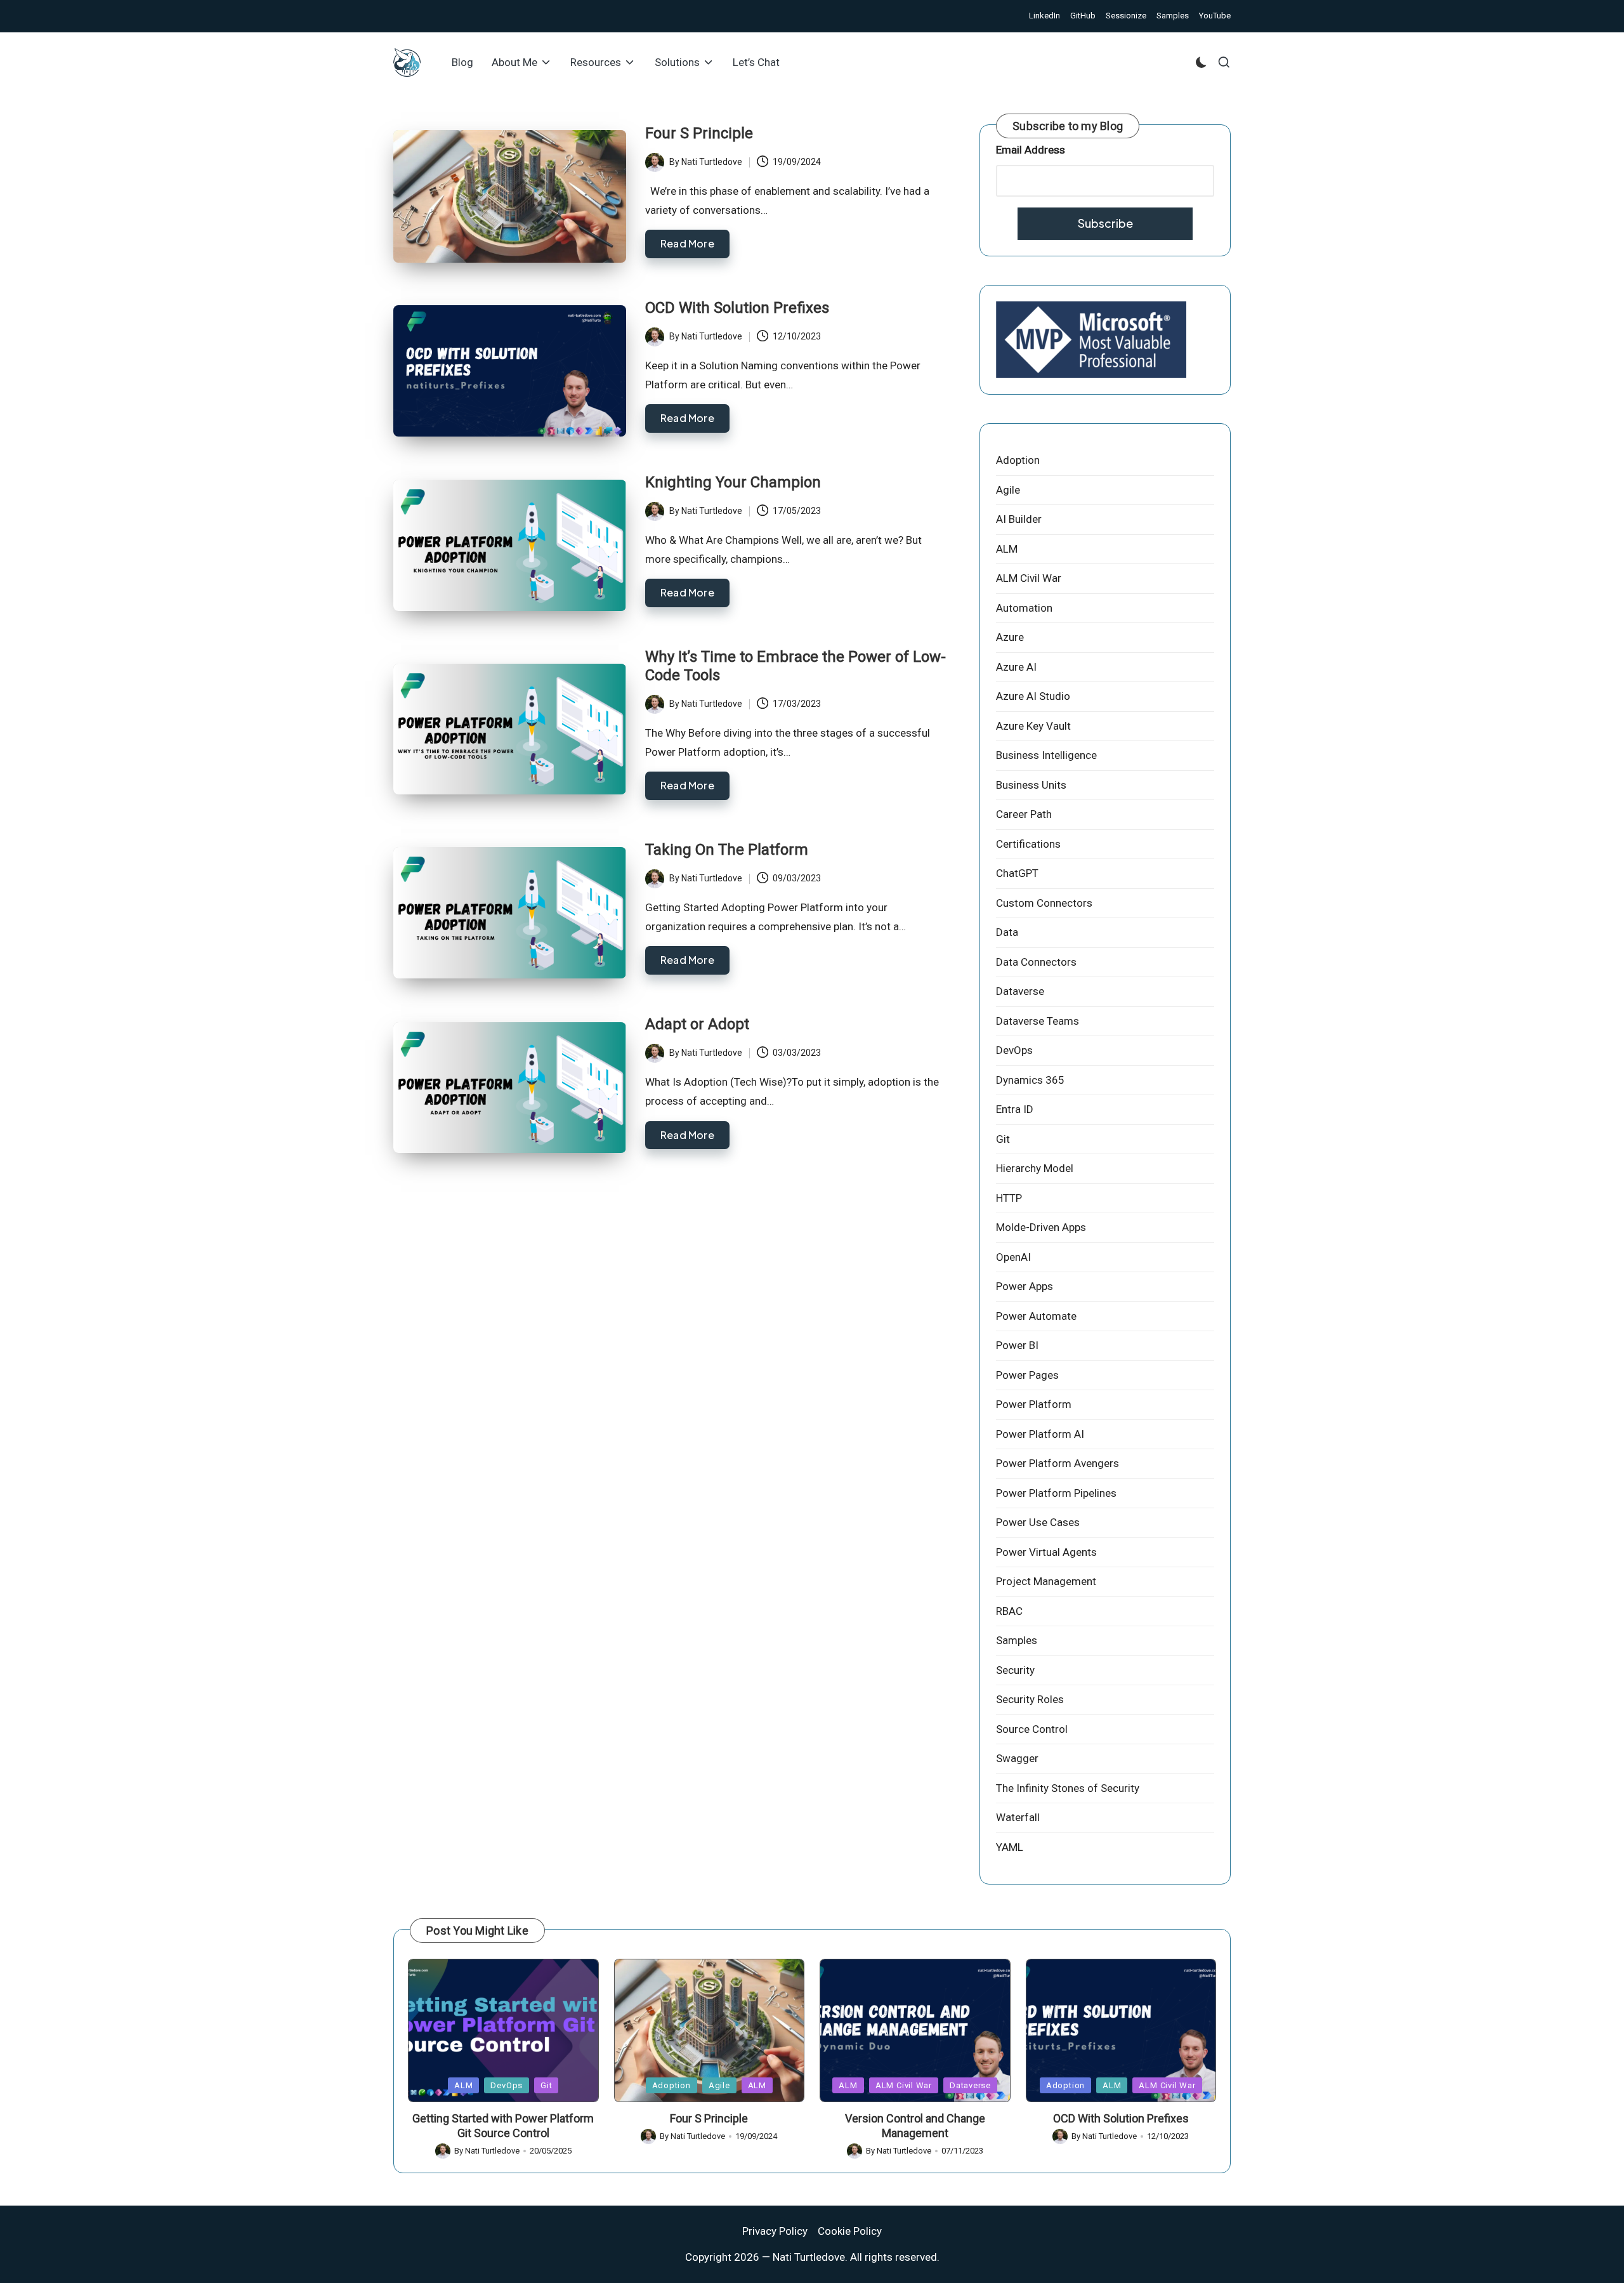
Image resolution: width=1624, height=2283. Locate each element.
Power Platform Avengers (1058, 1463)
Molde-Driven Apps (1041, 1227)
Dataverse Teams (1038, 1021)
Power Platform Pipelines (1056, 1493)
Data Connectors (1036, 962)
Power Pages (1027, 1375)
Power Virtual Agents (1046, 1552)
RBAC (1009, 1611)
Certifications (1028, 844)
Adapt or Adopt (697, 1024)
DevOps (1014, 1050)
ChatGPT (1017, 873)
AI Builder (1019, 519)
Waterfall (1018, 1817)
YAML (1010, 1847)
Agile (1008, 490)
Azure (1010, 637)
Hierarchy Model (1035, 1168)
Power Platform (1034, 1404)
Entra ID (1015, 1109)
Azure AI (1016, 667)
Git (1003, 1139)
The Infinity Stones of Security (1068, 1788)
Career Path (1024, 814)
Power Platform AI (1040, 1434)
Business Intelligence (1046, 755)
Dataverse (1020, 991)
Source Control (1032, 1729)
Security (1015, 1670)
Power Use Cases (1038, 1522)
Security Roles (1030, 1699)
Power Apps (1025, 1286)
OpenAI (1013, 1257)
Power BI (1017, 1345)
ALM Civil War (1029, 578)
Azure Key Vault (1033, 726)
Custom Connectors (1044, 903)
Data (1007, 932)
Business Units (1031, 785)
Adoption (1018, 460)
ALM (1007, 549)
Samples (1017, 1640)
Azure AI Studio (1033, 696)
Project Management (1046, 1581)
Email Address (1031, 150)
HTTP (1009, 1198)
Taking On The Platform (727, 850)
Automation (1024, 608)
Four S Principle (699, 133)
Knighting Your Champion (733, 482)
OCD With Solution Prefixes (737, 308)
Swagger (1017, 1758)
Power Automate (1036, 1316)
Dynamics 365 (1030, 1080)
